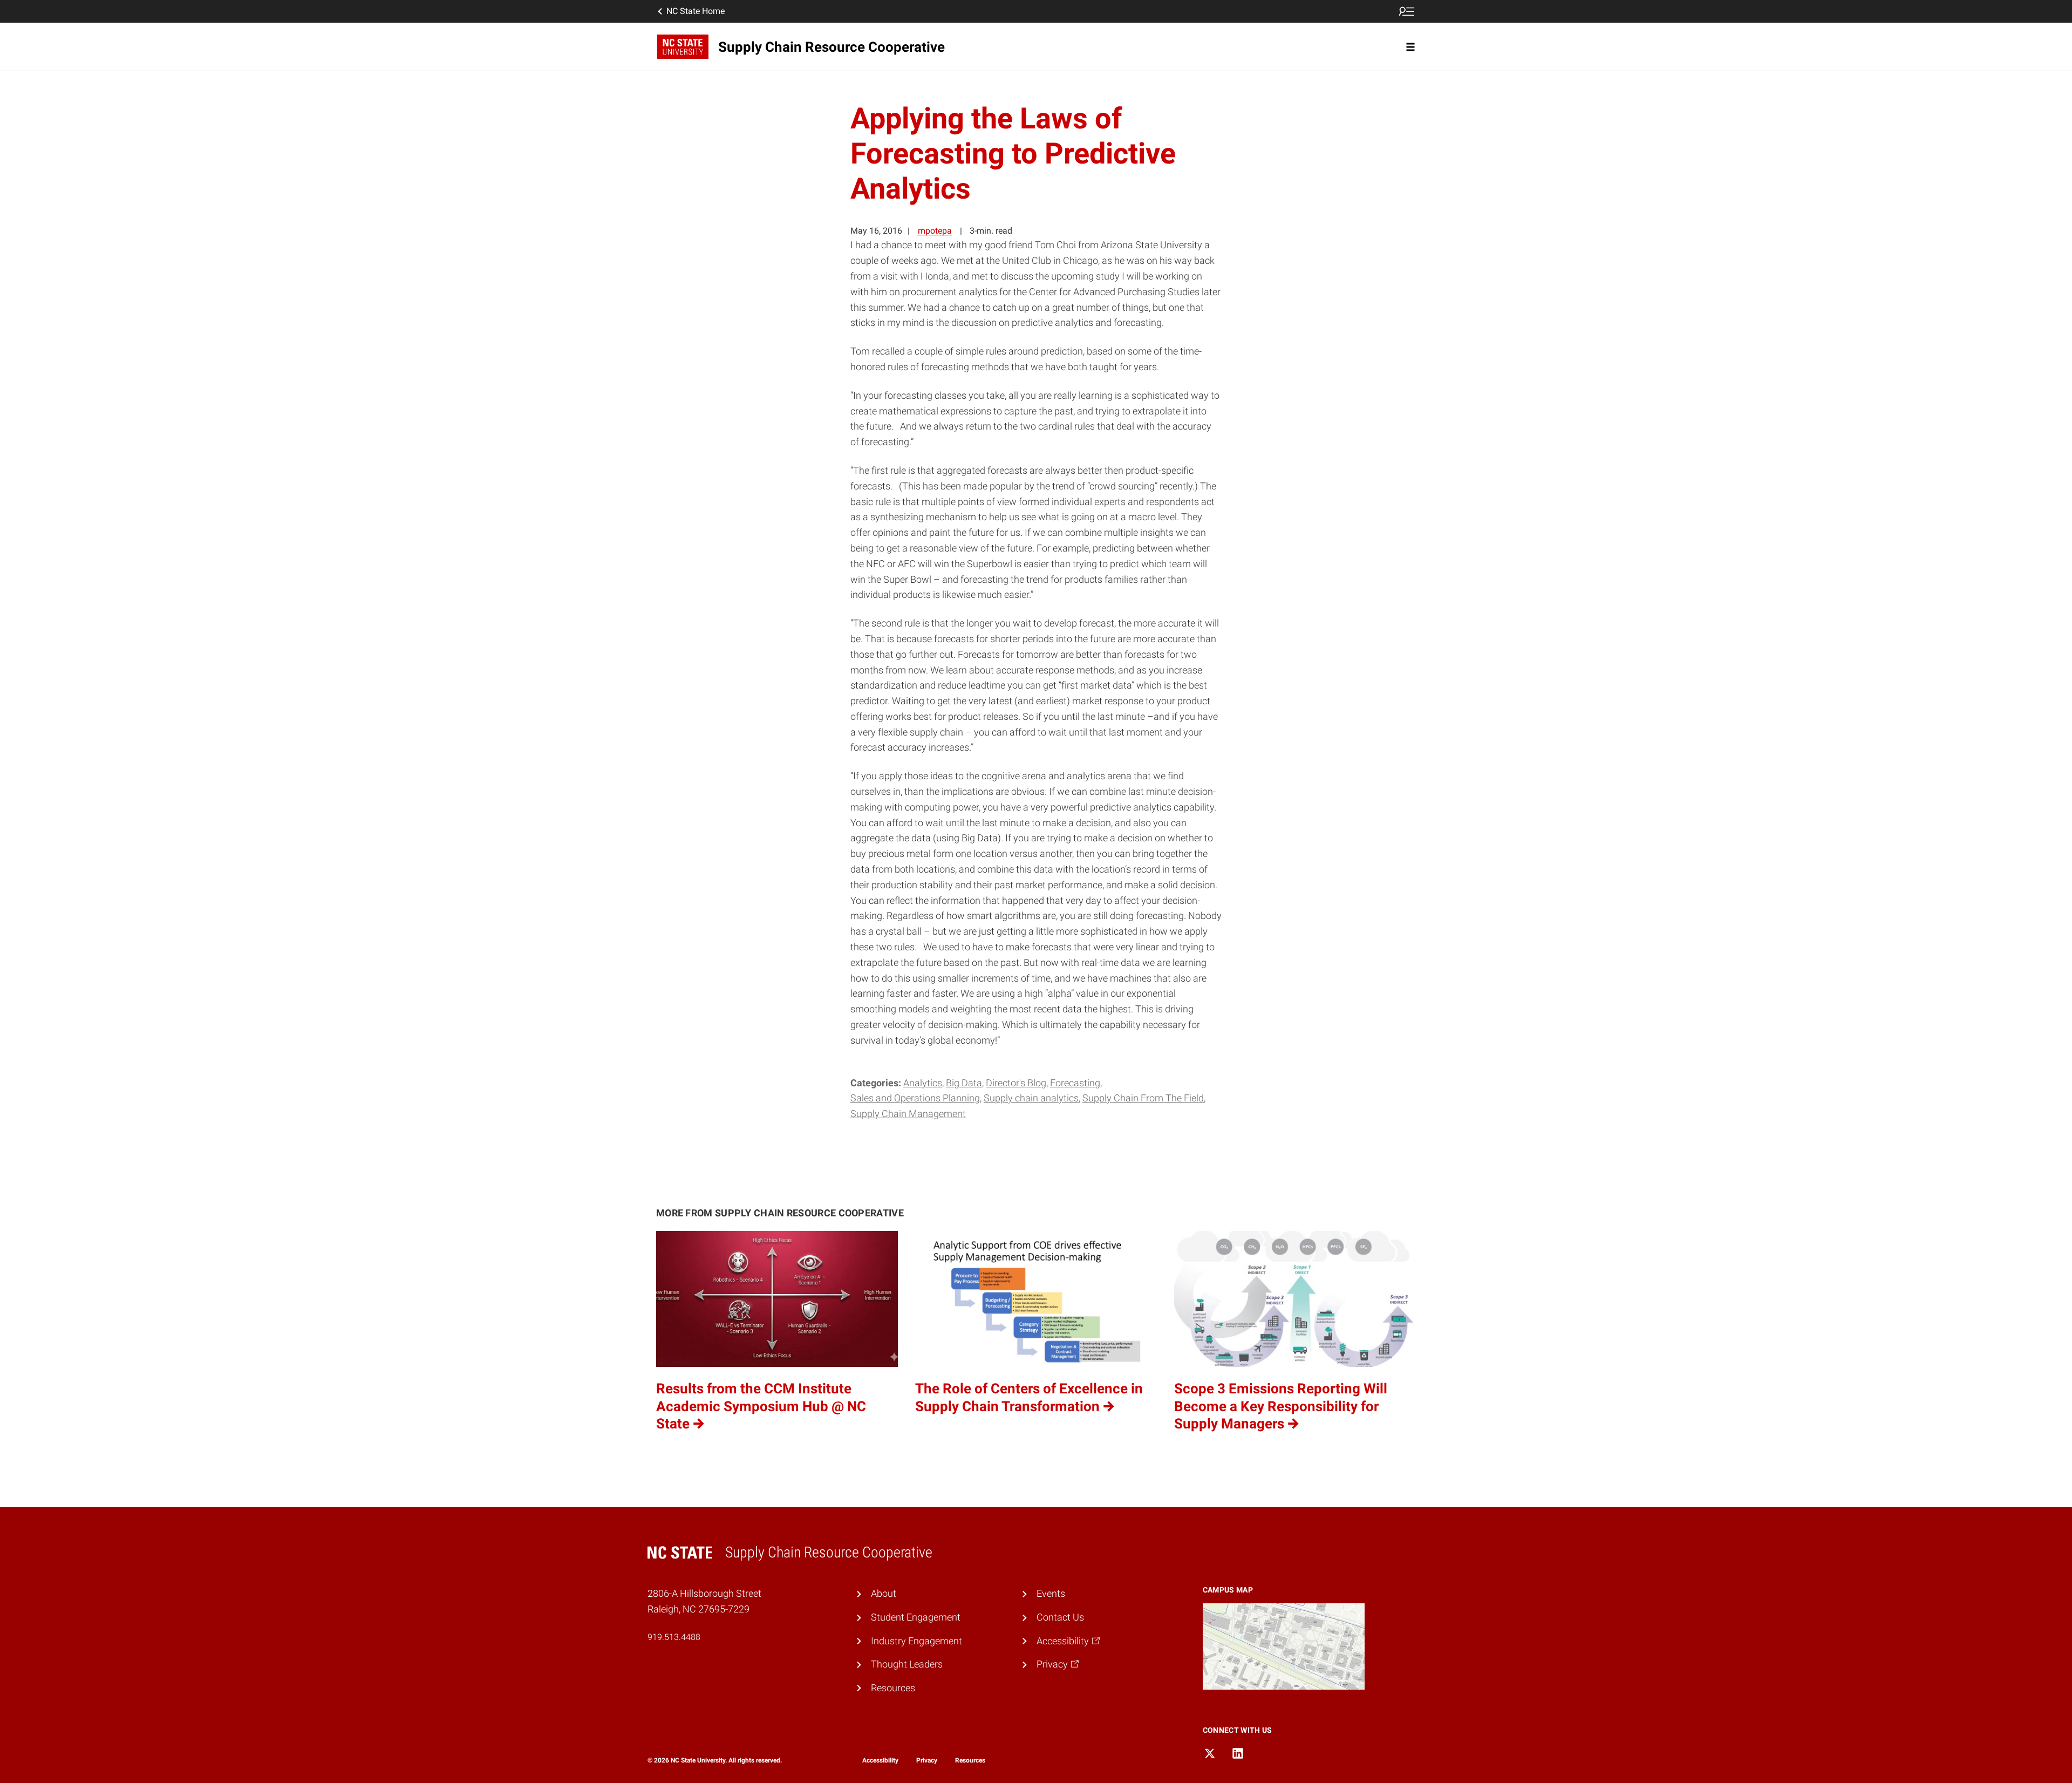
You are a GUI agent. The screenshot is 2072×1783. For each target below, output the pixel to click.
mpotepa (935, 231)
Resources (893, 1688)
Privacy (927, 1760)
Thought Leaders (907, 1664)
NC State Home (696, 11)
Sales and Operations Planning (915, 1098)
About (884, 1593)
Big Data (964, 1083)
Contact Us (1060, 1617)
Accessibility (880, 1760)
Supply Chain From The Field (1143, 1098)
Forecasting (1075, 1083)
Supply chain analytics (1031, 1098)
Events (1051, 1593)
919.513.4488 (674, 1637)
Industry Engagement (916, 1641)
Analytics (923, 1083)
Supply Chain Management (908, 1114)
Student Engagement (916, 1617)
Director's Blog (1016, 1083)
